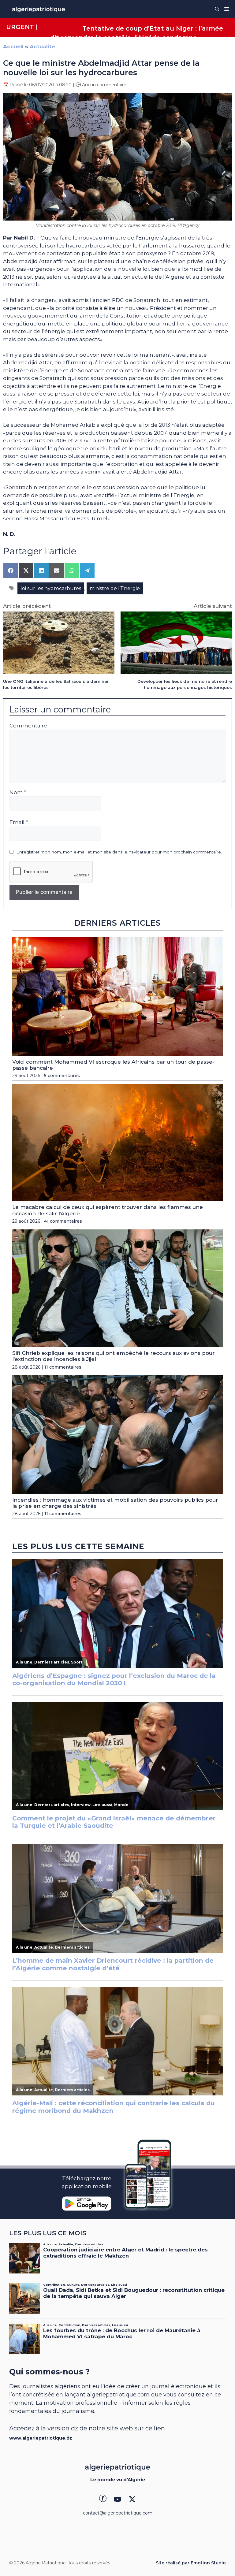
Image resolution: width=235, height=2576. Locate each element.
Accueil (13, 46)
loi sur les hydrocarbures (51, 588)
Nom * (18, 792)
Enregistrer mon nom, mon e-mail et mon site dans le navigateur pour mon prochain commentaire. (119, 852)
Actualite (42, 46)
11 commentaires (63, 1367)
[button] (217, 9)
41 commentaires (63, 1221)
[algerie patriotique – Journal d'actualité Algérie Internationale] (39, 9)
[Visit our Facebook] (103, 2499)
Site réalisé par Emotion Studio (191, 2563)
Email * (19, 822)
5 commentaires (62, 1076)
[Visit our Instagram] (117, 2499)
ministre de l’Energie (115, 588)
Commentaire (28, 726)
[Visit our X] (132, 2499)
